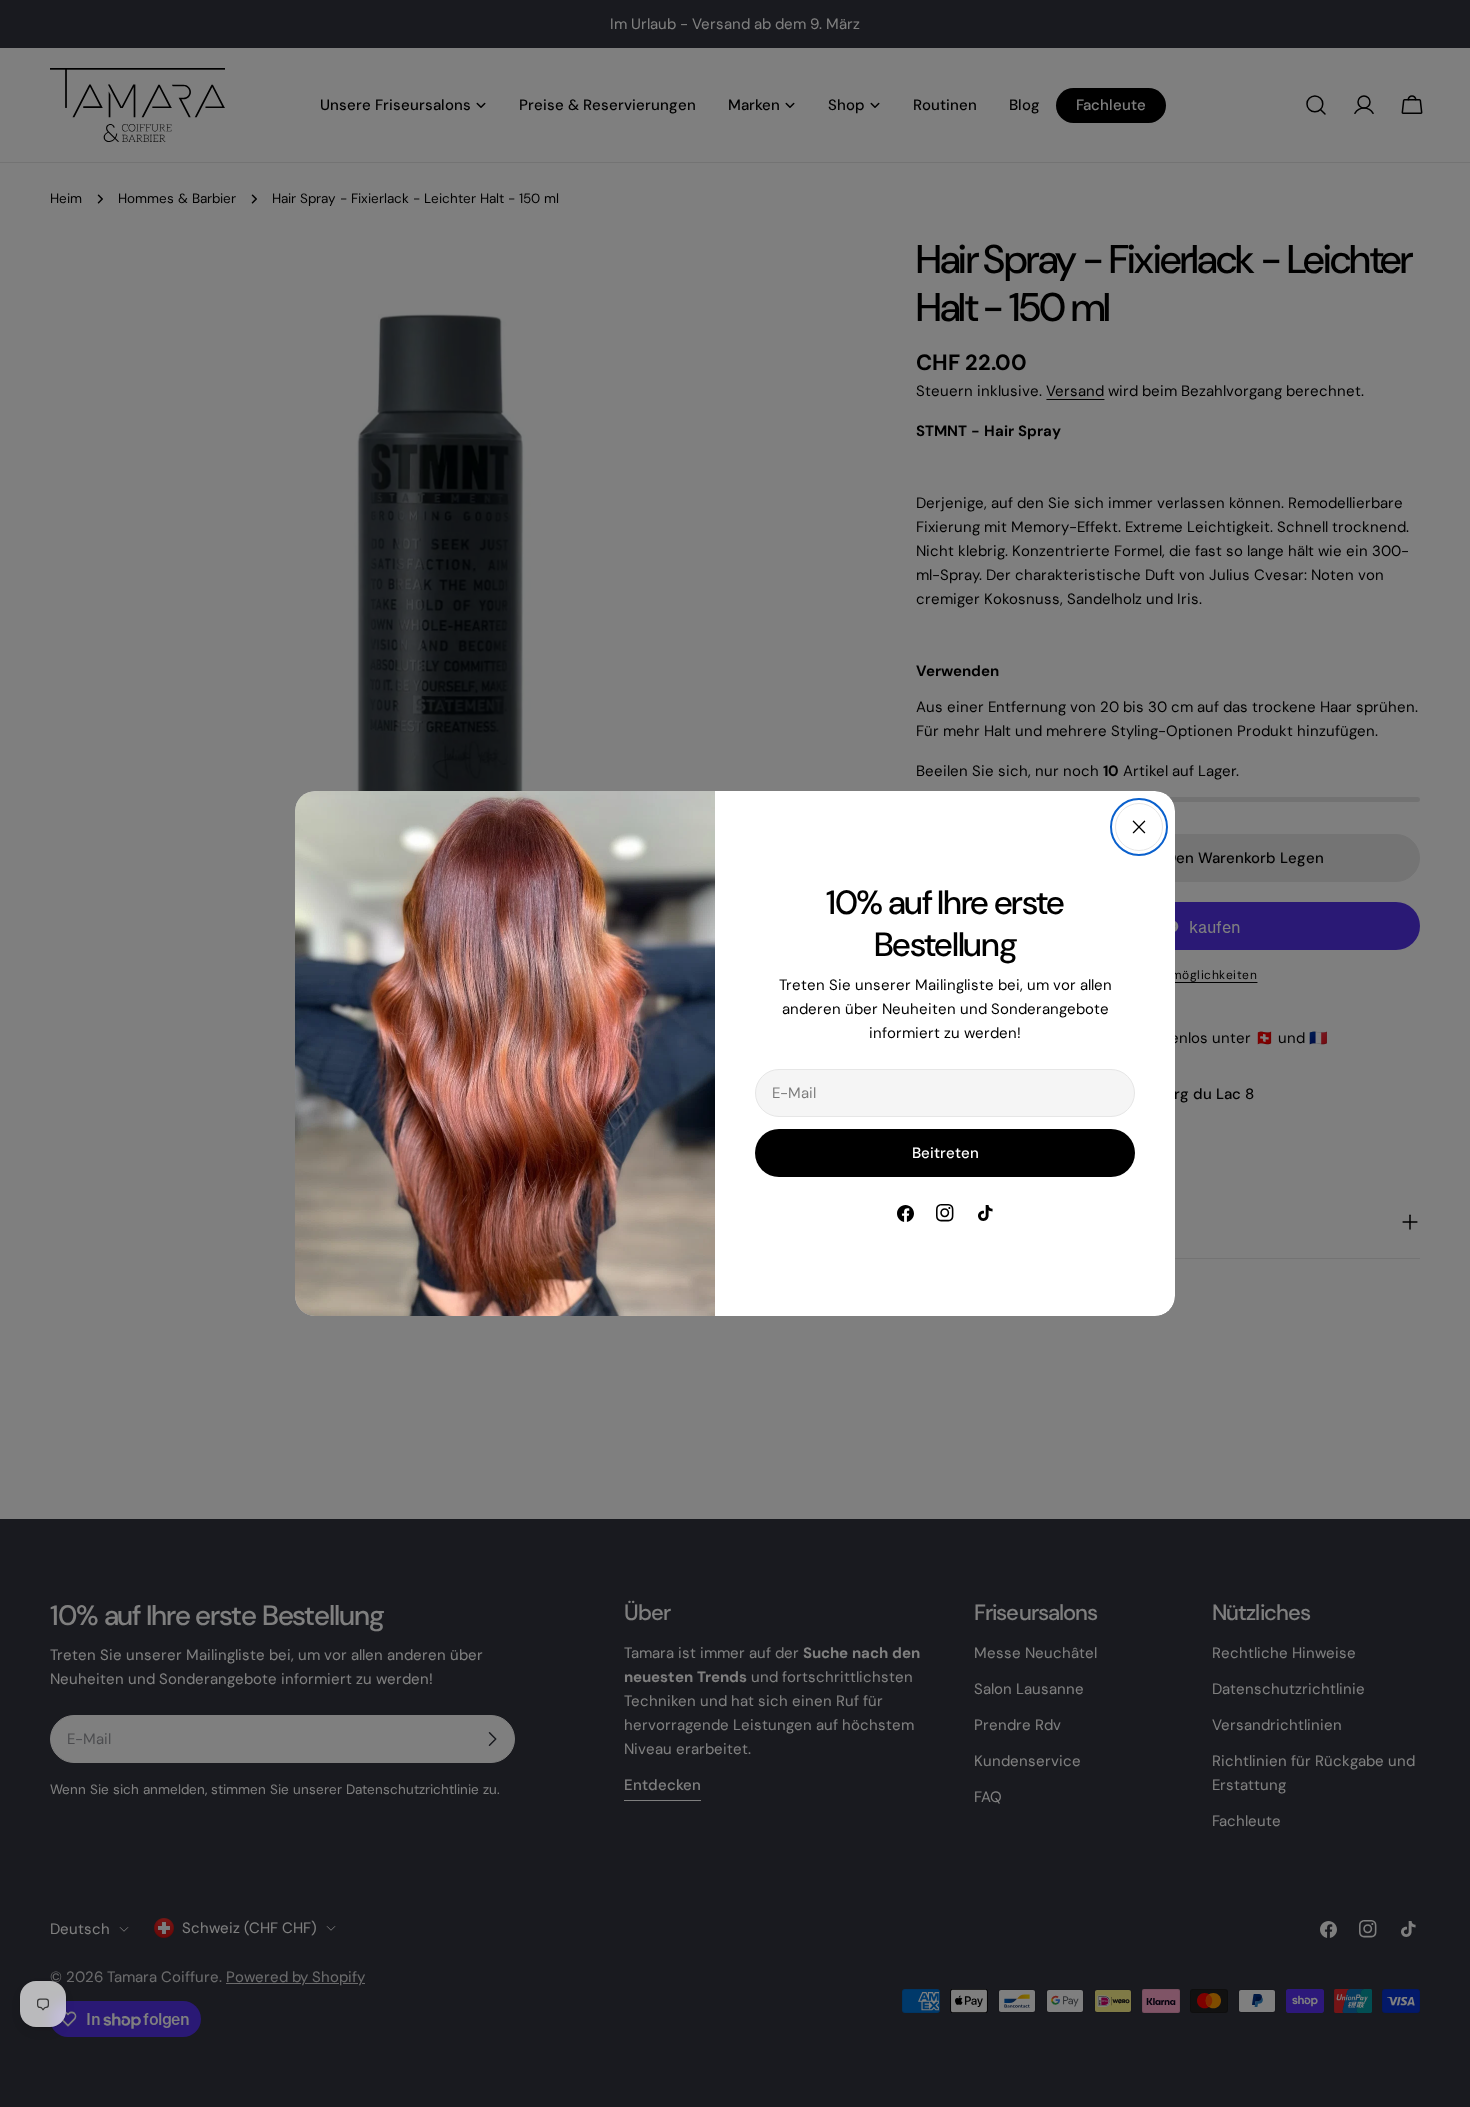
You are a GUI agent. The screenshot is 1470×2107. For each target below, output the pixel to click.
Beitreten (945, 1153)
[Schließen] (1139, 827)
